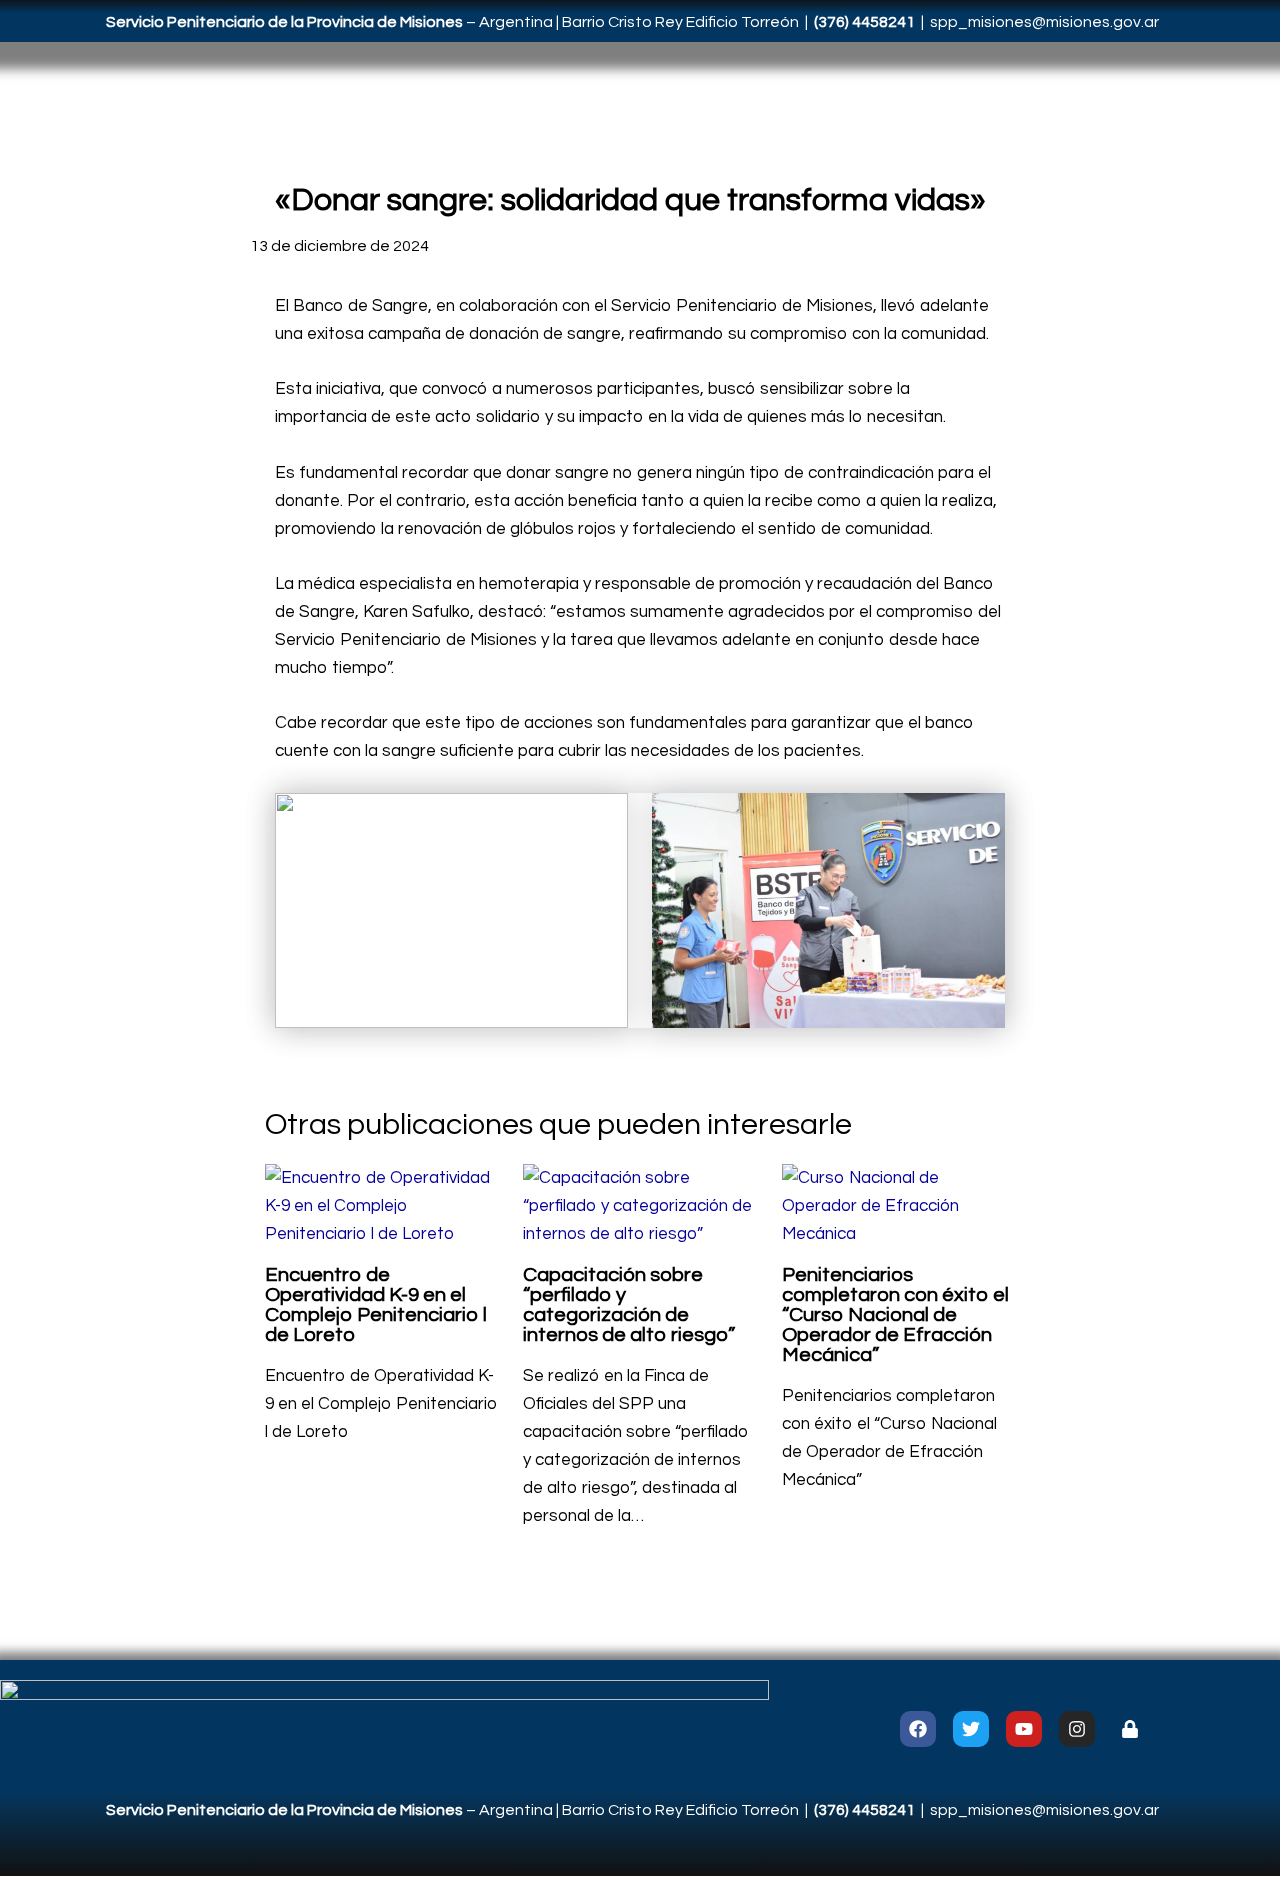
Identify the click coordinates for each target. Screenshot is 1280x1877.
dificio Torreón (747, 22)
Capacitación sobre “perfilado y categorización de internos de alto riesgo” (629, 1305)
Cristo (631, 22)
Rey (670, 22)
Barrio (585, 22)
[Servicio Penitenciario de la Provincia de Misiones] (384, 1728)
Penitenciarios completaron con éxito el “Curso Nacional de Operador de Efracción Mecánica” (895, 1315)
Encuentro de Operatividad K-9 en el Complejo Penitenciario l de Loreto (376, 1305)
